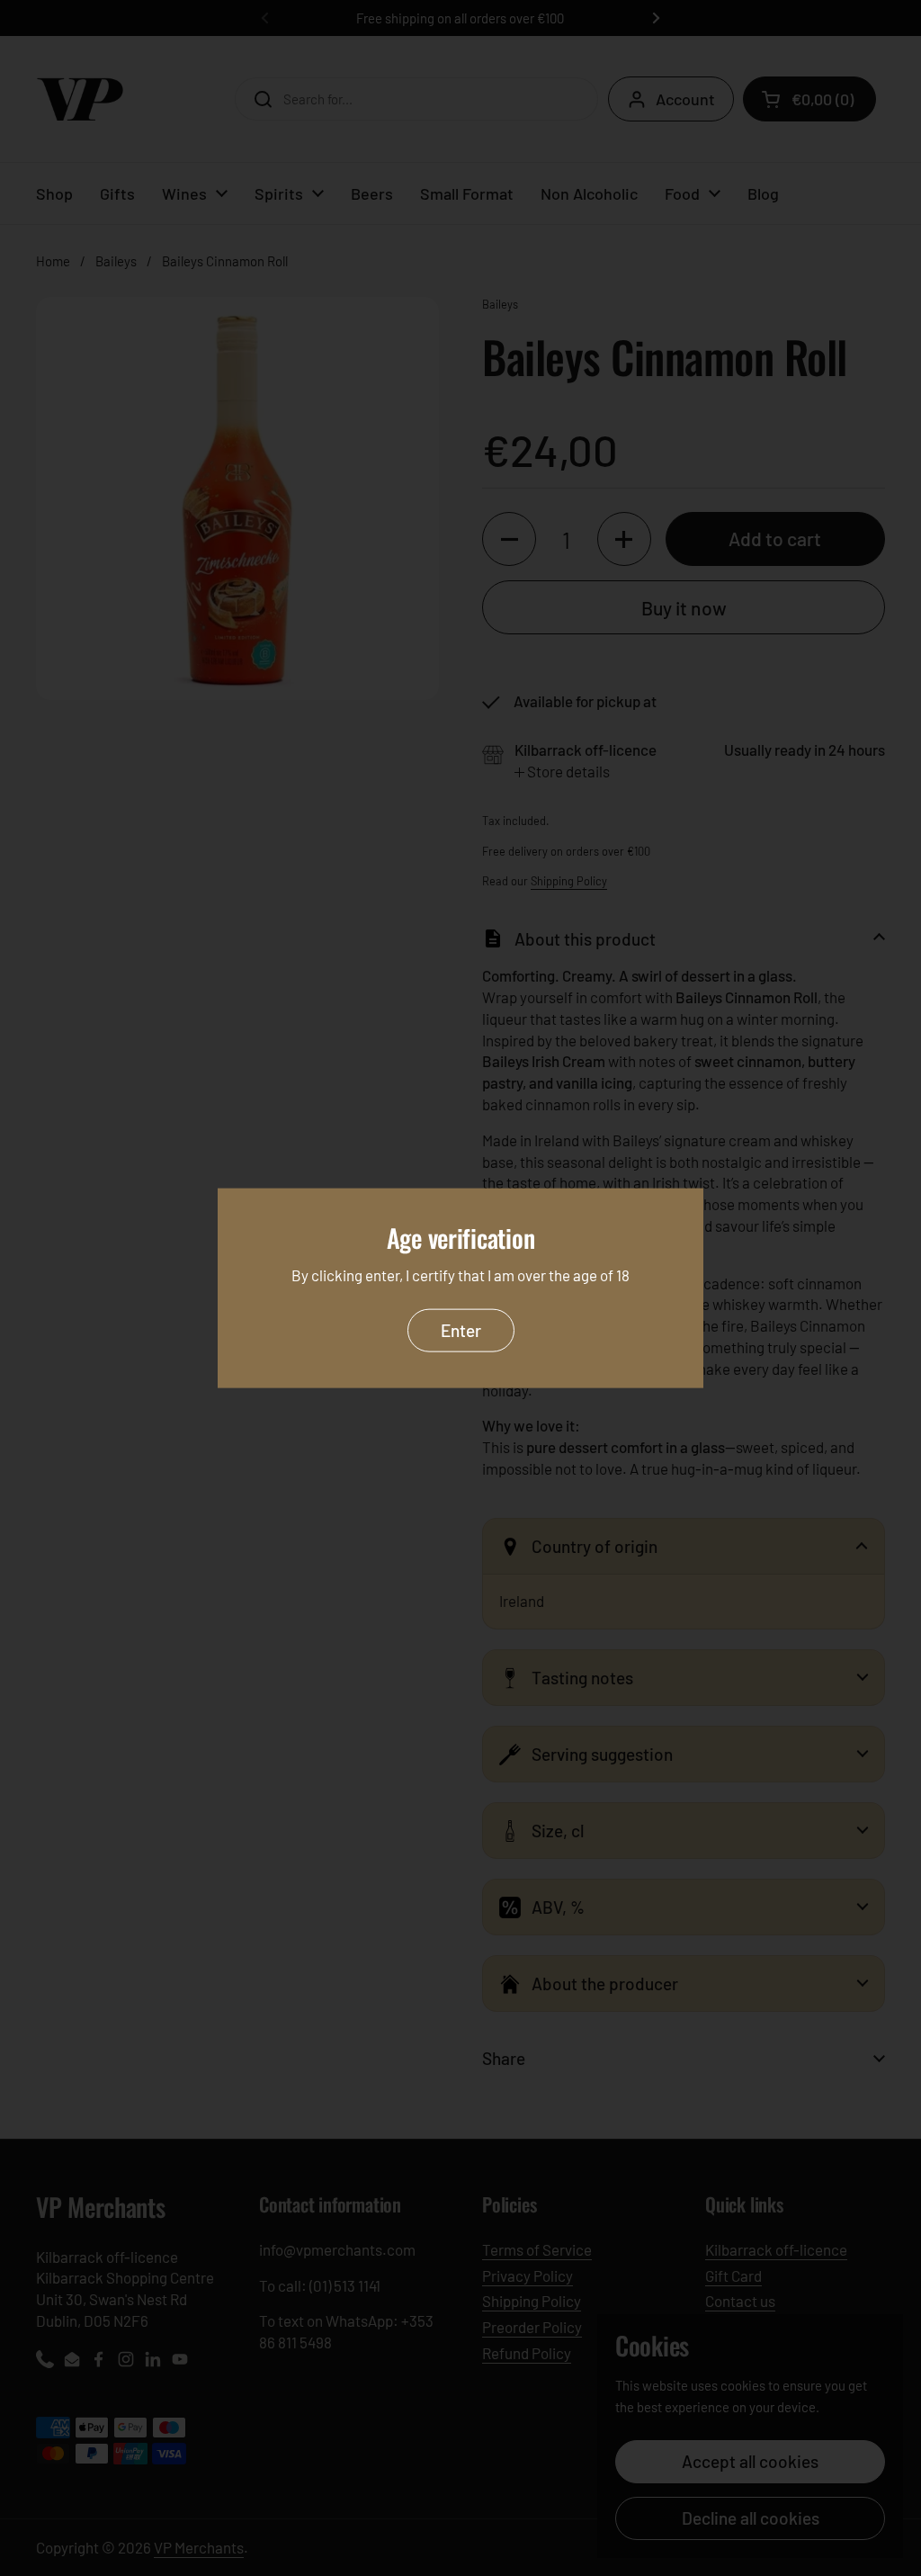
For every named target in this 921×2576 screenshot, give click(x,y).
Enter (461, 1330)
